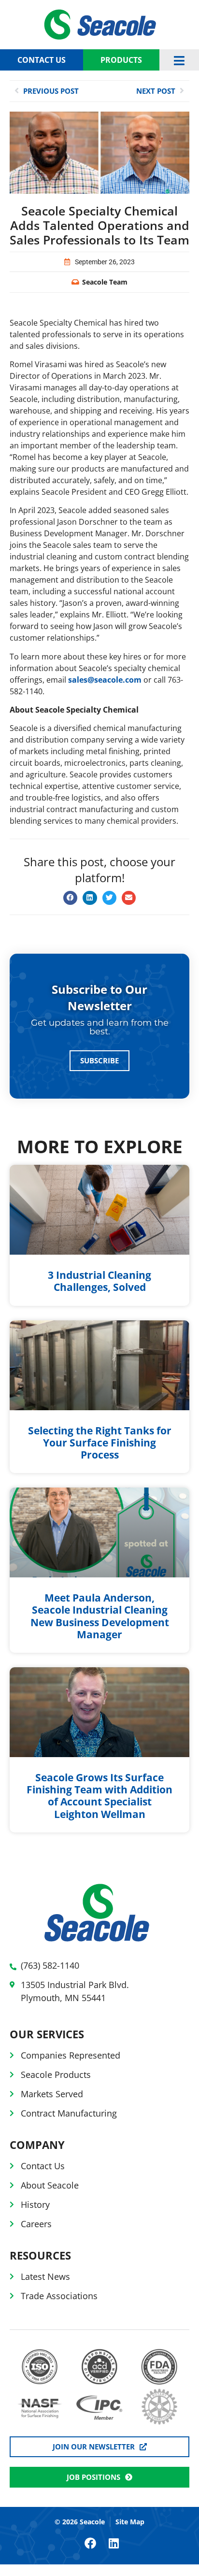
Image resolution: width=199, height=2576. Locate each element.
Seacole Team (105, 282)
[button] (70, 898)
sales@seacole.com (105, 680)
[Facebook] (90, 2543)
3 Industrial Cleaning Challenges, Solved (99, 1281)
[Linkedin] (114, 2543)
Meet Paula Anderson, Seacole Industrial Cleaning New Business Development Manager (100, 1616)
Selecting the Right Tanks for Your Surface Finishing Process (100, 1443)
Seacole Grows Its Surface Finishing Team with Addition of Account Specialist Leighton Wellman (99, 1796)
